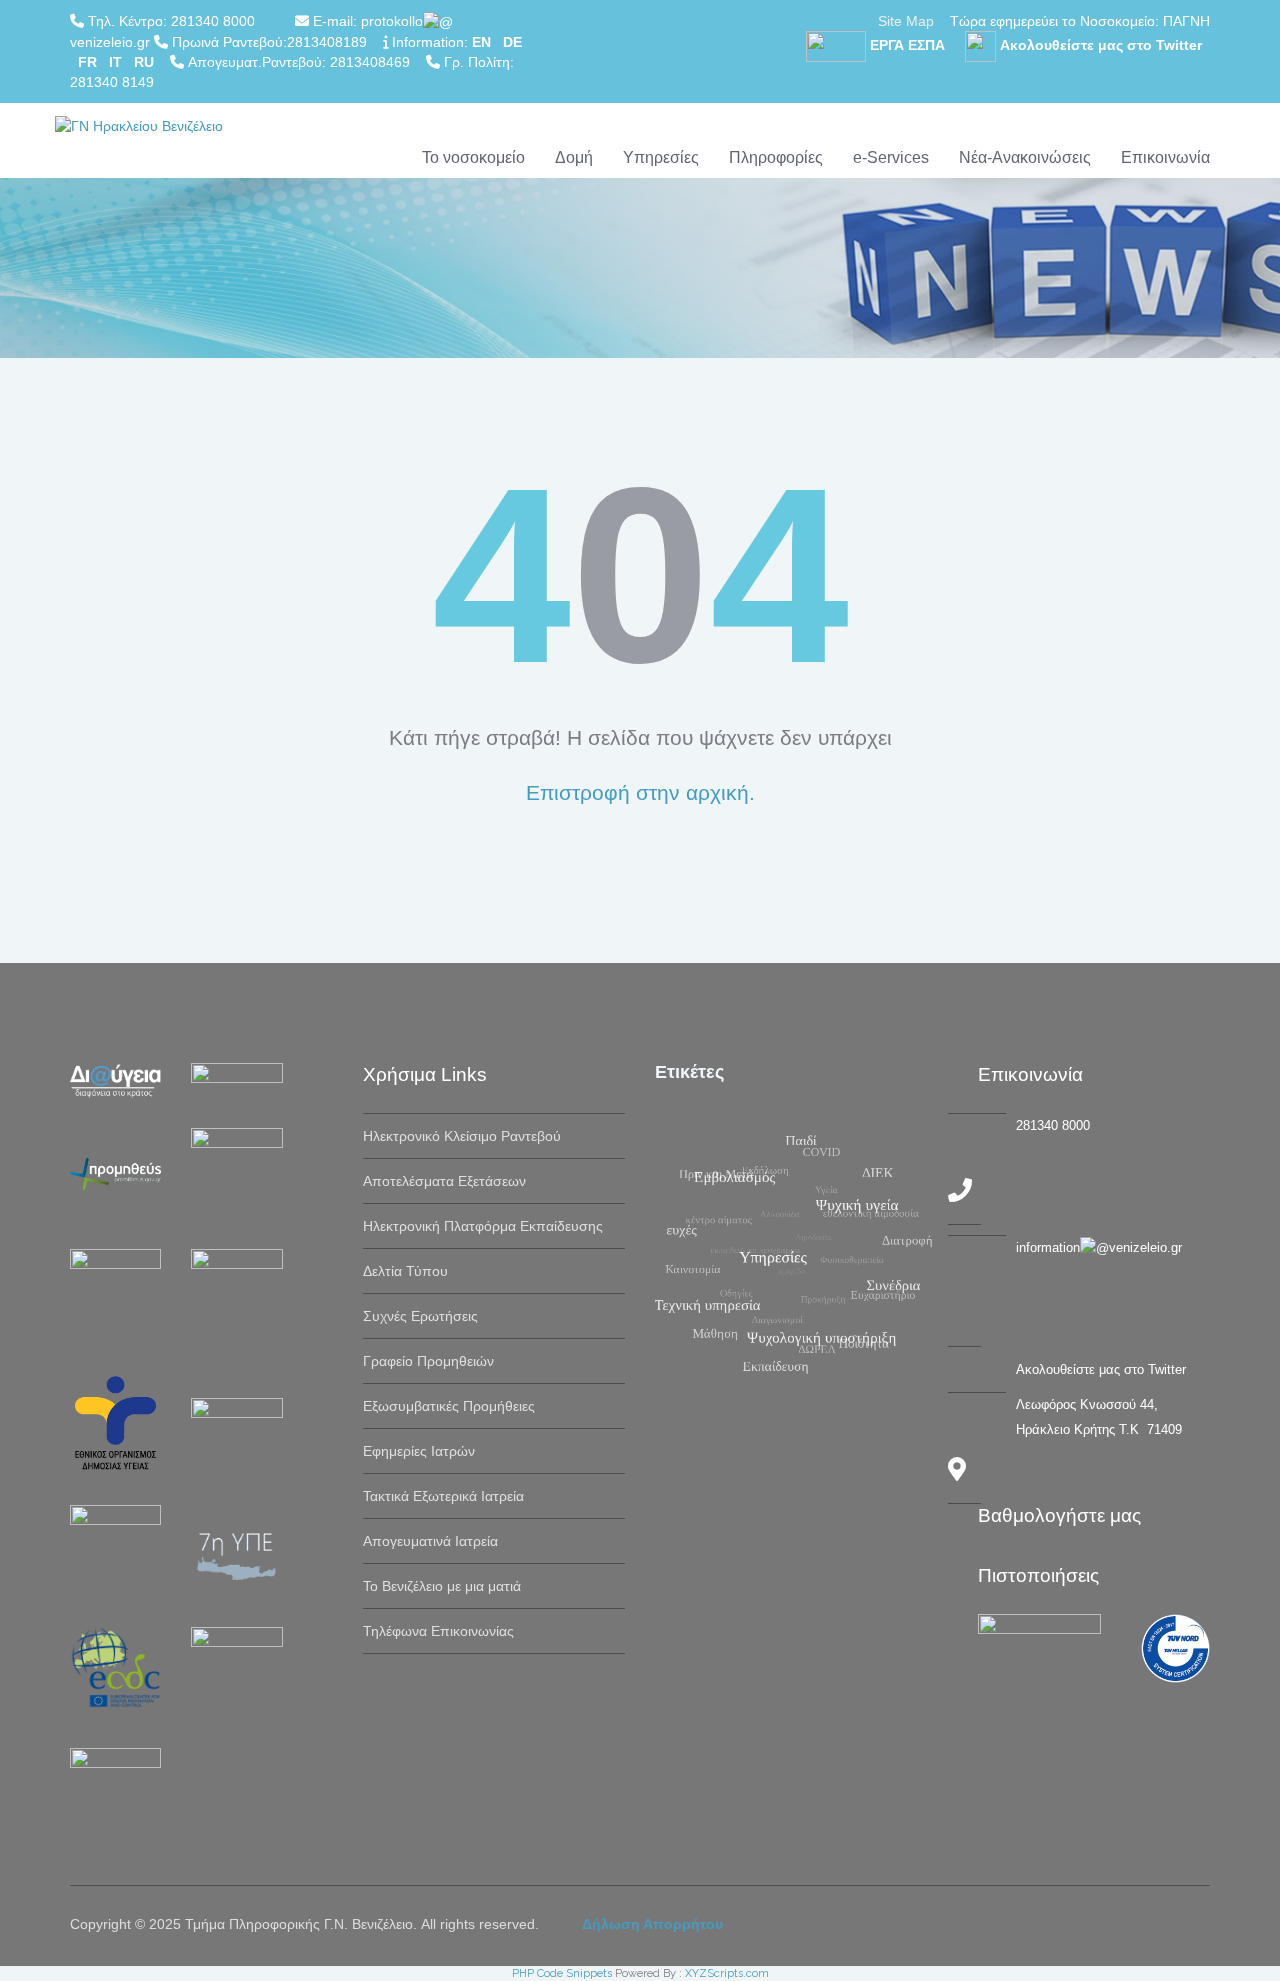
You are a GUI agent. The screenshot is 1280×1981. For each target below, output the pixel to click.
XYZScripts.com (727, 1973)
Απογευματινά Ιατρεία (430, 1541)
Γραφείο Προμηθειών (428, 1361)
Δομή (574, 157)
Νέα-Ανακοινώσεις (1025, 157)
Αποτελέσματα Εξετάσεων (444, 1181)
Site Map (906, 21)
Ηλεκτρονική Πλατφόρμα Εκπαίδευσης (483, 1226)
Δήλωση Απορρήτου (652, 1924)
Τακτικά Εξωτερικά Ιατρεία (443, 1496)
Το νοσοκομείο (473, 157)
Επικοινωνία (1165, 157)
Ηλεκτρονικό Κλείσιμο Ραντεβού (462, 1136)
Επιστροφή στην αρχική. (640, 792)
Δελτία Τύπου (405, 1271)
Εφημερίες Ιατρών (419, 1451)
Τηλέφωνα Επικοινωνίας (438, 1631)
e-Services (891, 157)
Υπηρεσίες (661, 157)
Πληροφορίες (776, 157)
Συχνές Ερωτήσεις (420, 1316)
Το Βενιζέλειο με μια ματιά (442, 1586)
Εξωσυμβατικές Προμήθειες (449, 1406)
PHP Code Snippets (562, 1973)
